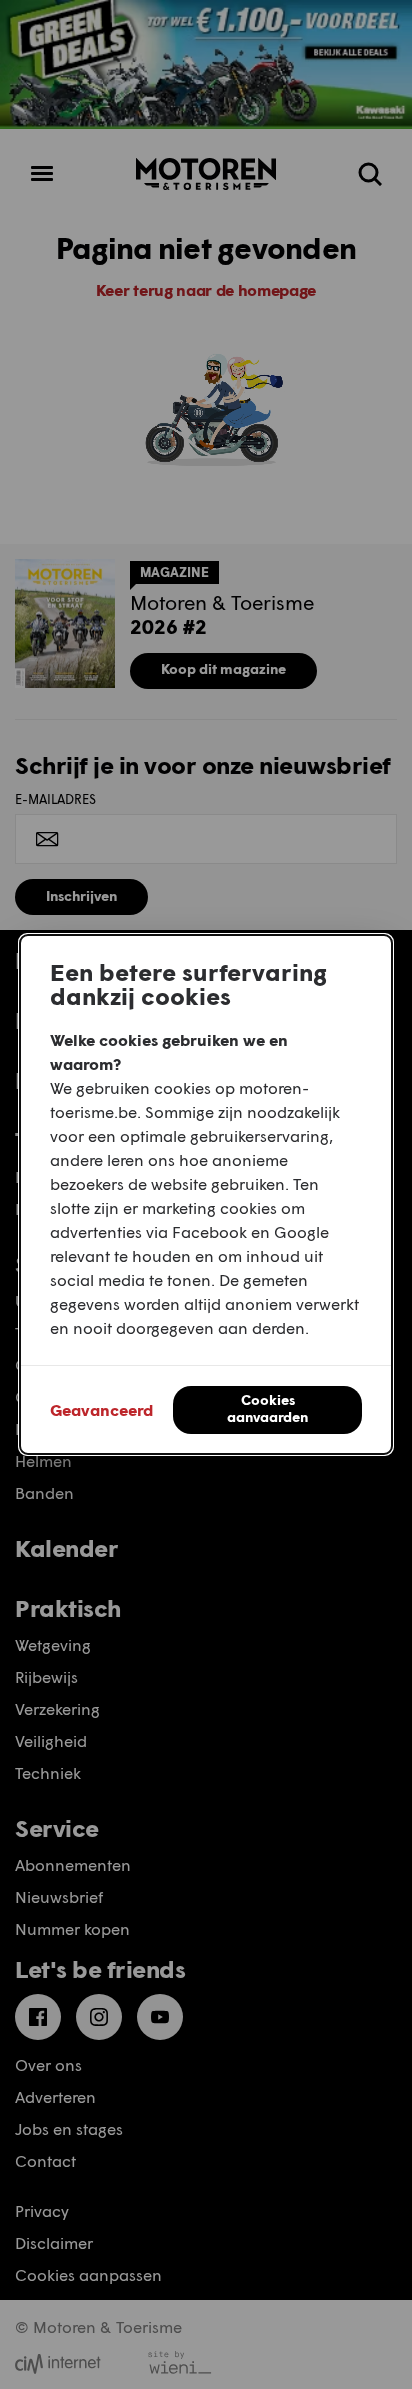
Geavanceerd (101, 1409)
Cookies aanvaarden (267, 1408)
